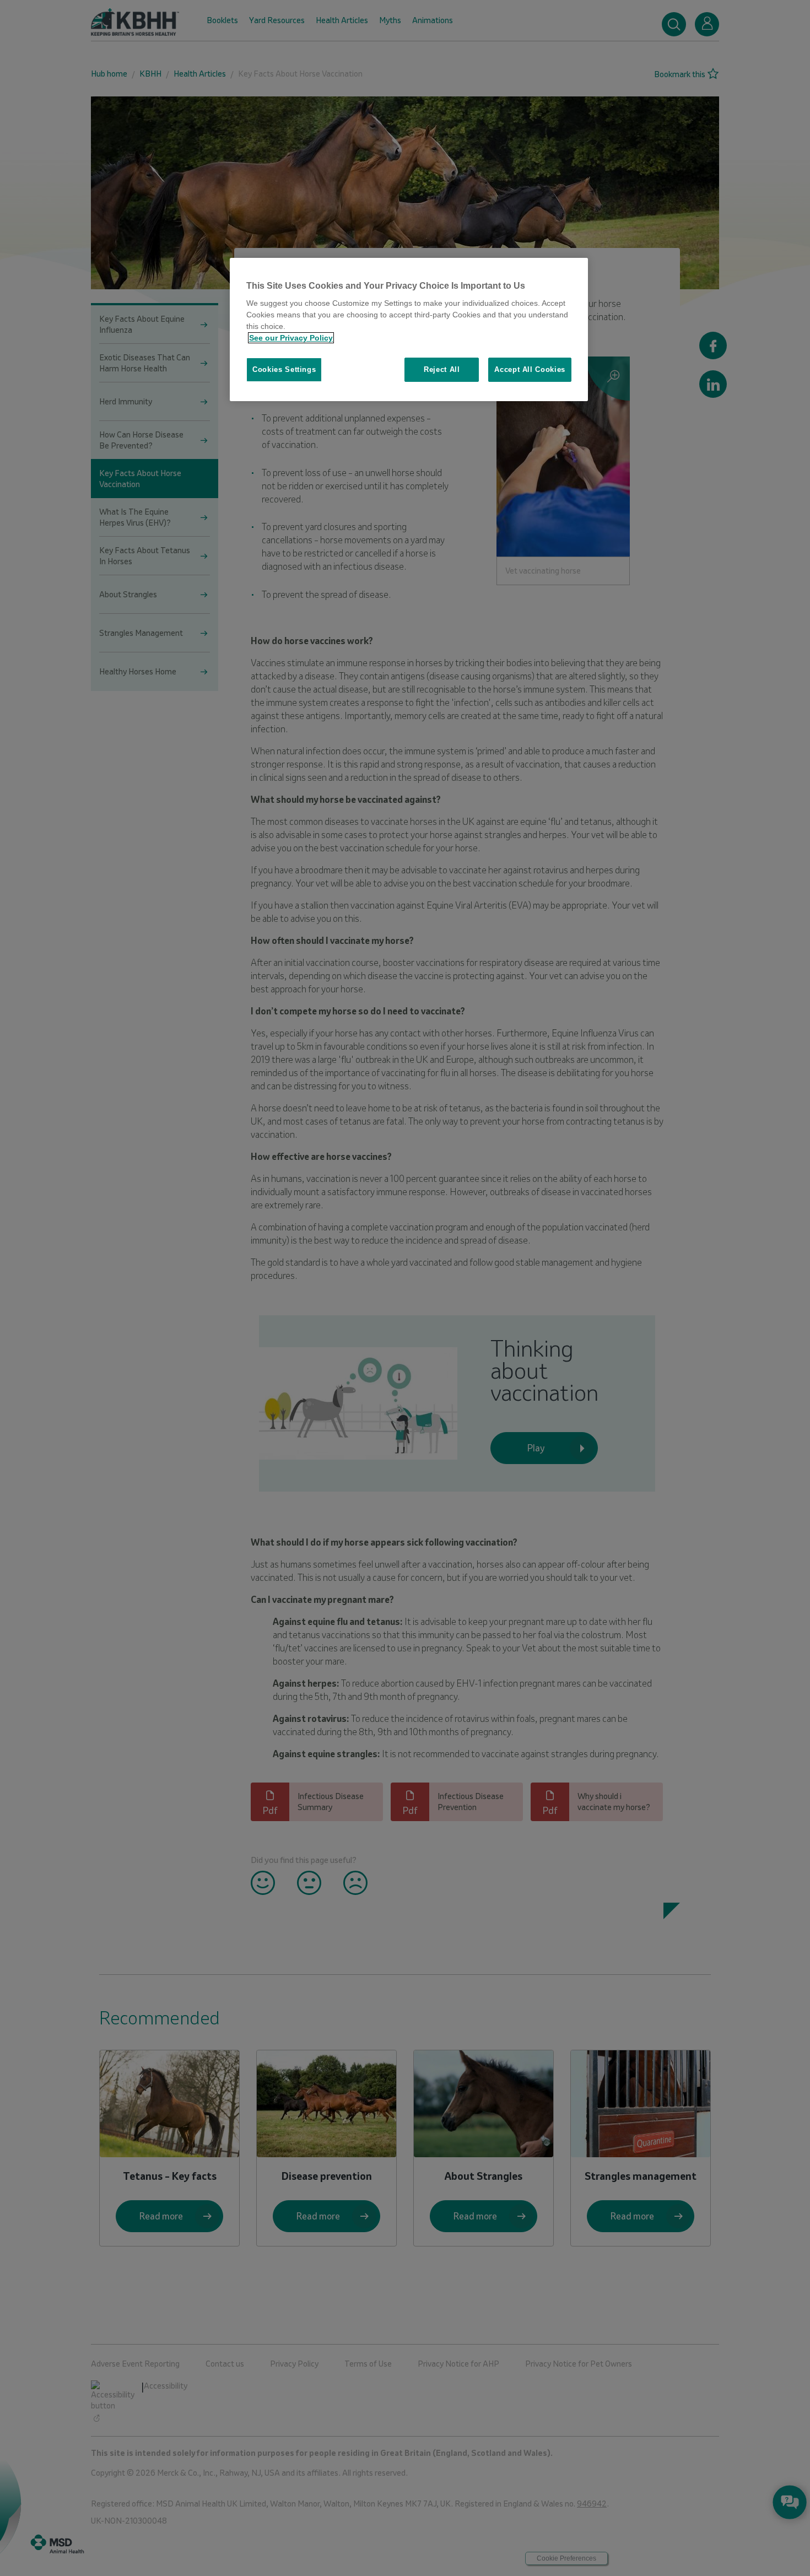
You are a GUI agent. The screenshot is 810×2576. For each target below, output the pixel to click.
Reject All (442, 369)
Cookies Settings (284, 369)
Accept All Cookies (530, 369)
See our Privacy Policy (291, 338)
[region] (409, 330)
